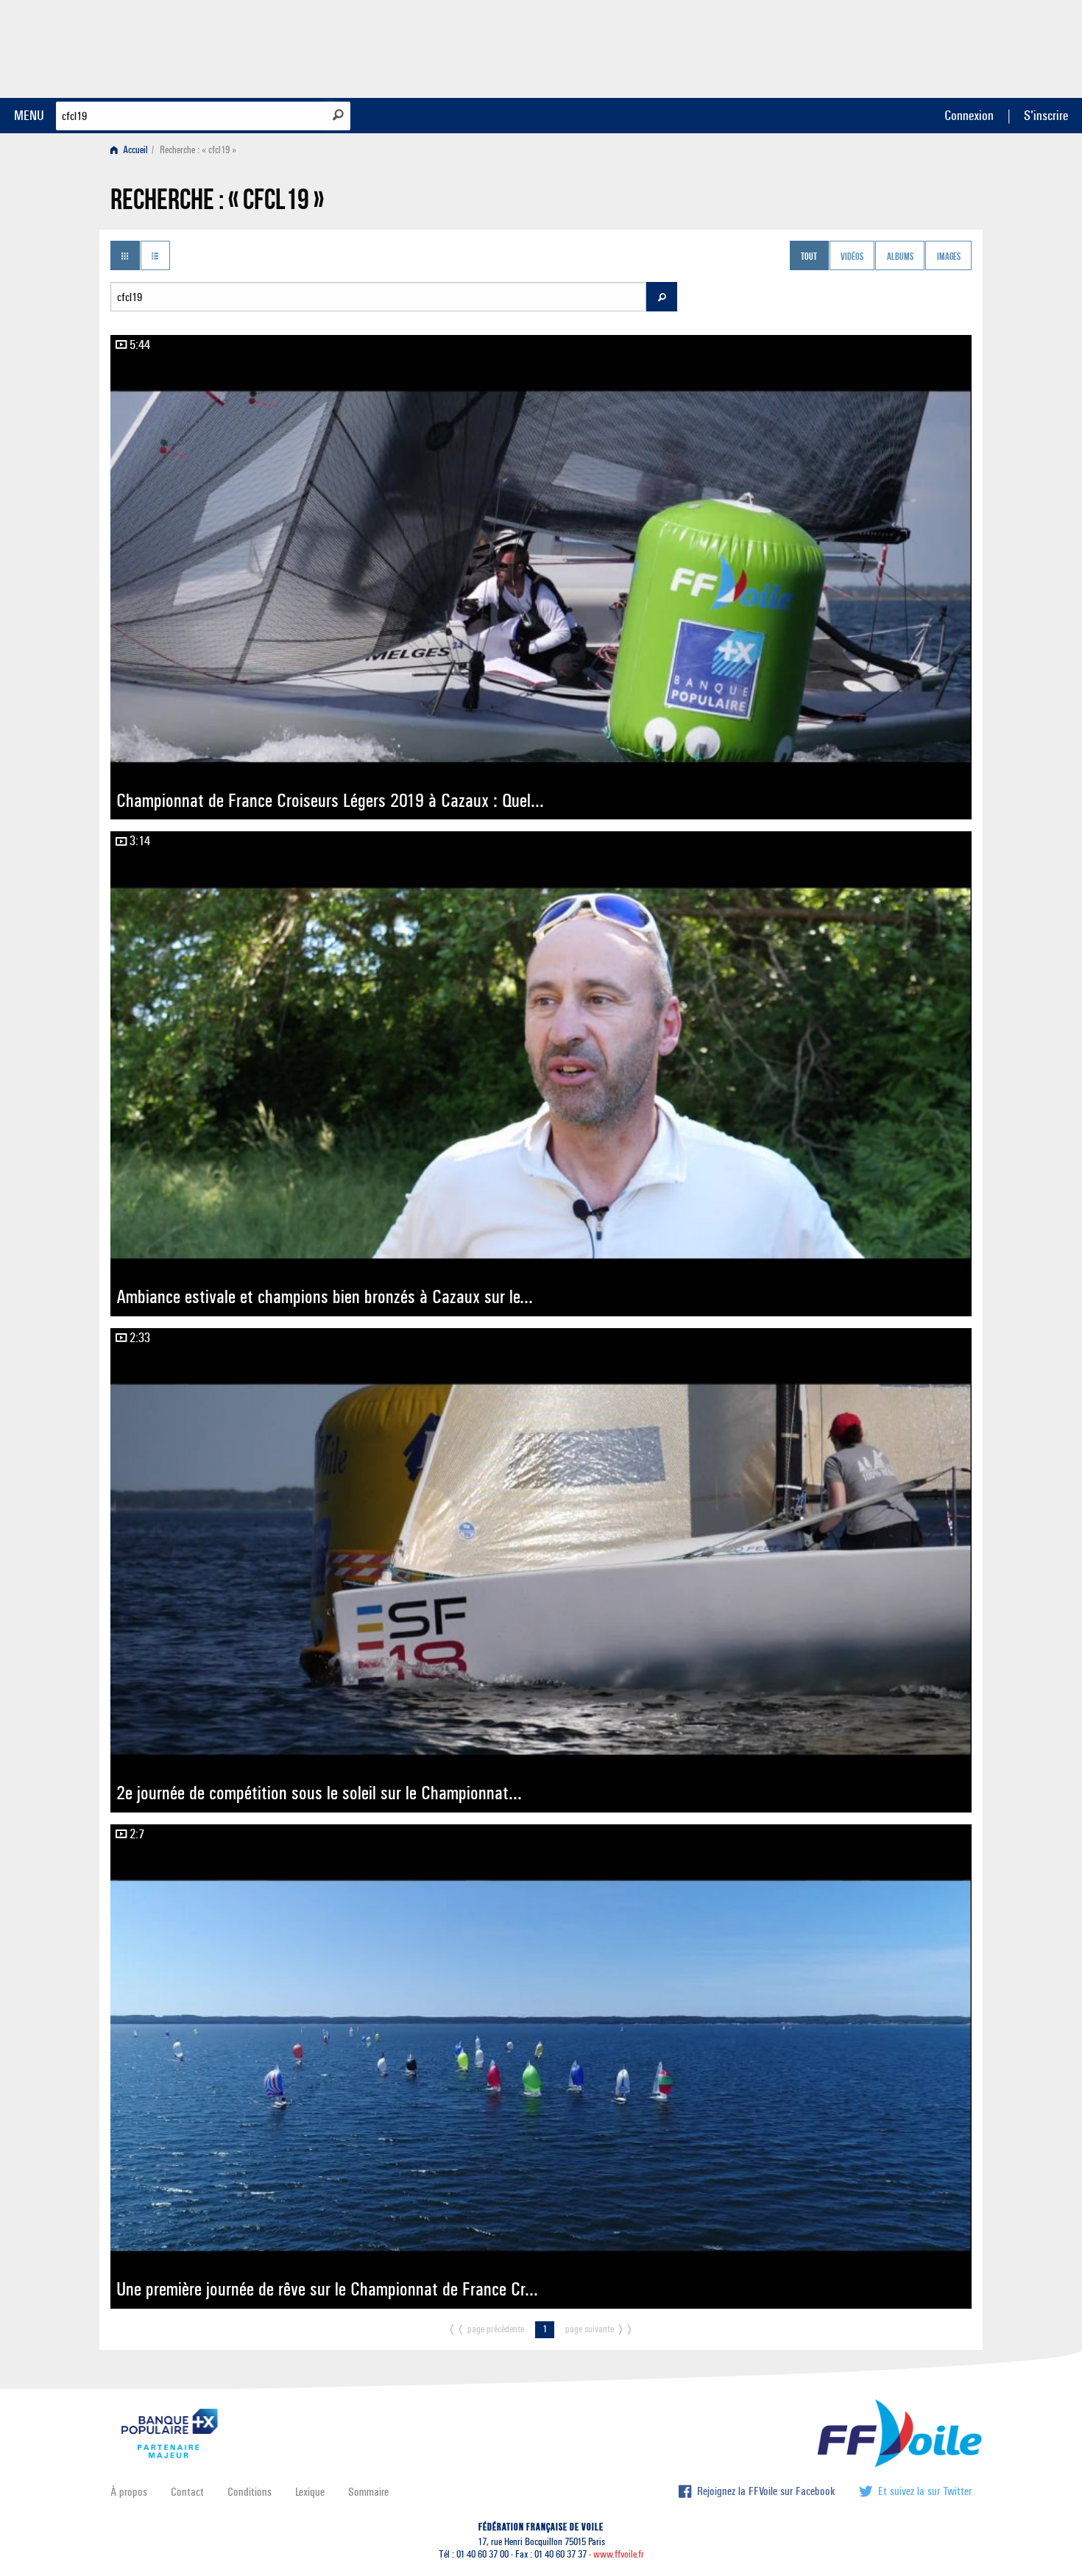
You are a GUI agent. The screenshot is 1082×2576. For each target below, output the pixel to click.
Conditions (250, 2492)
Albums (900, 257)
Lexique (310, 2492)
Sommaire (368, 2492)
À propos (129, 2492)
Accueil (134, 150)
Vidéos (852, 257)
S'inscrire (1046, 115)
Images (949, 257)
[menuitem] (132, 150)
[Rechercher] (338, 115)
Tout (809, 257)
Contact (187, 2492)
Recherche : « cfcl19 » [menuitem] (198, 150)
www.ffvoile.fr (619, 2554)
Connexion (969, 115)
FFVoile (879, 46)
